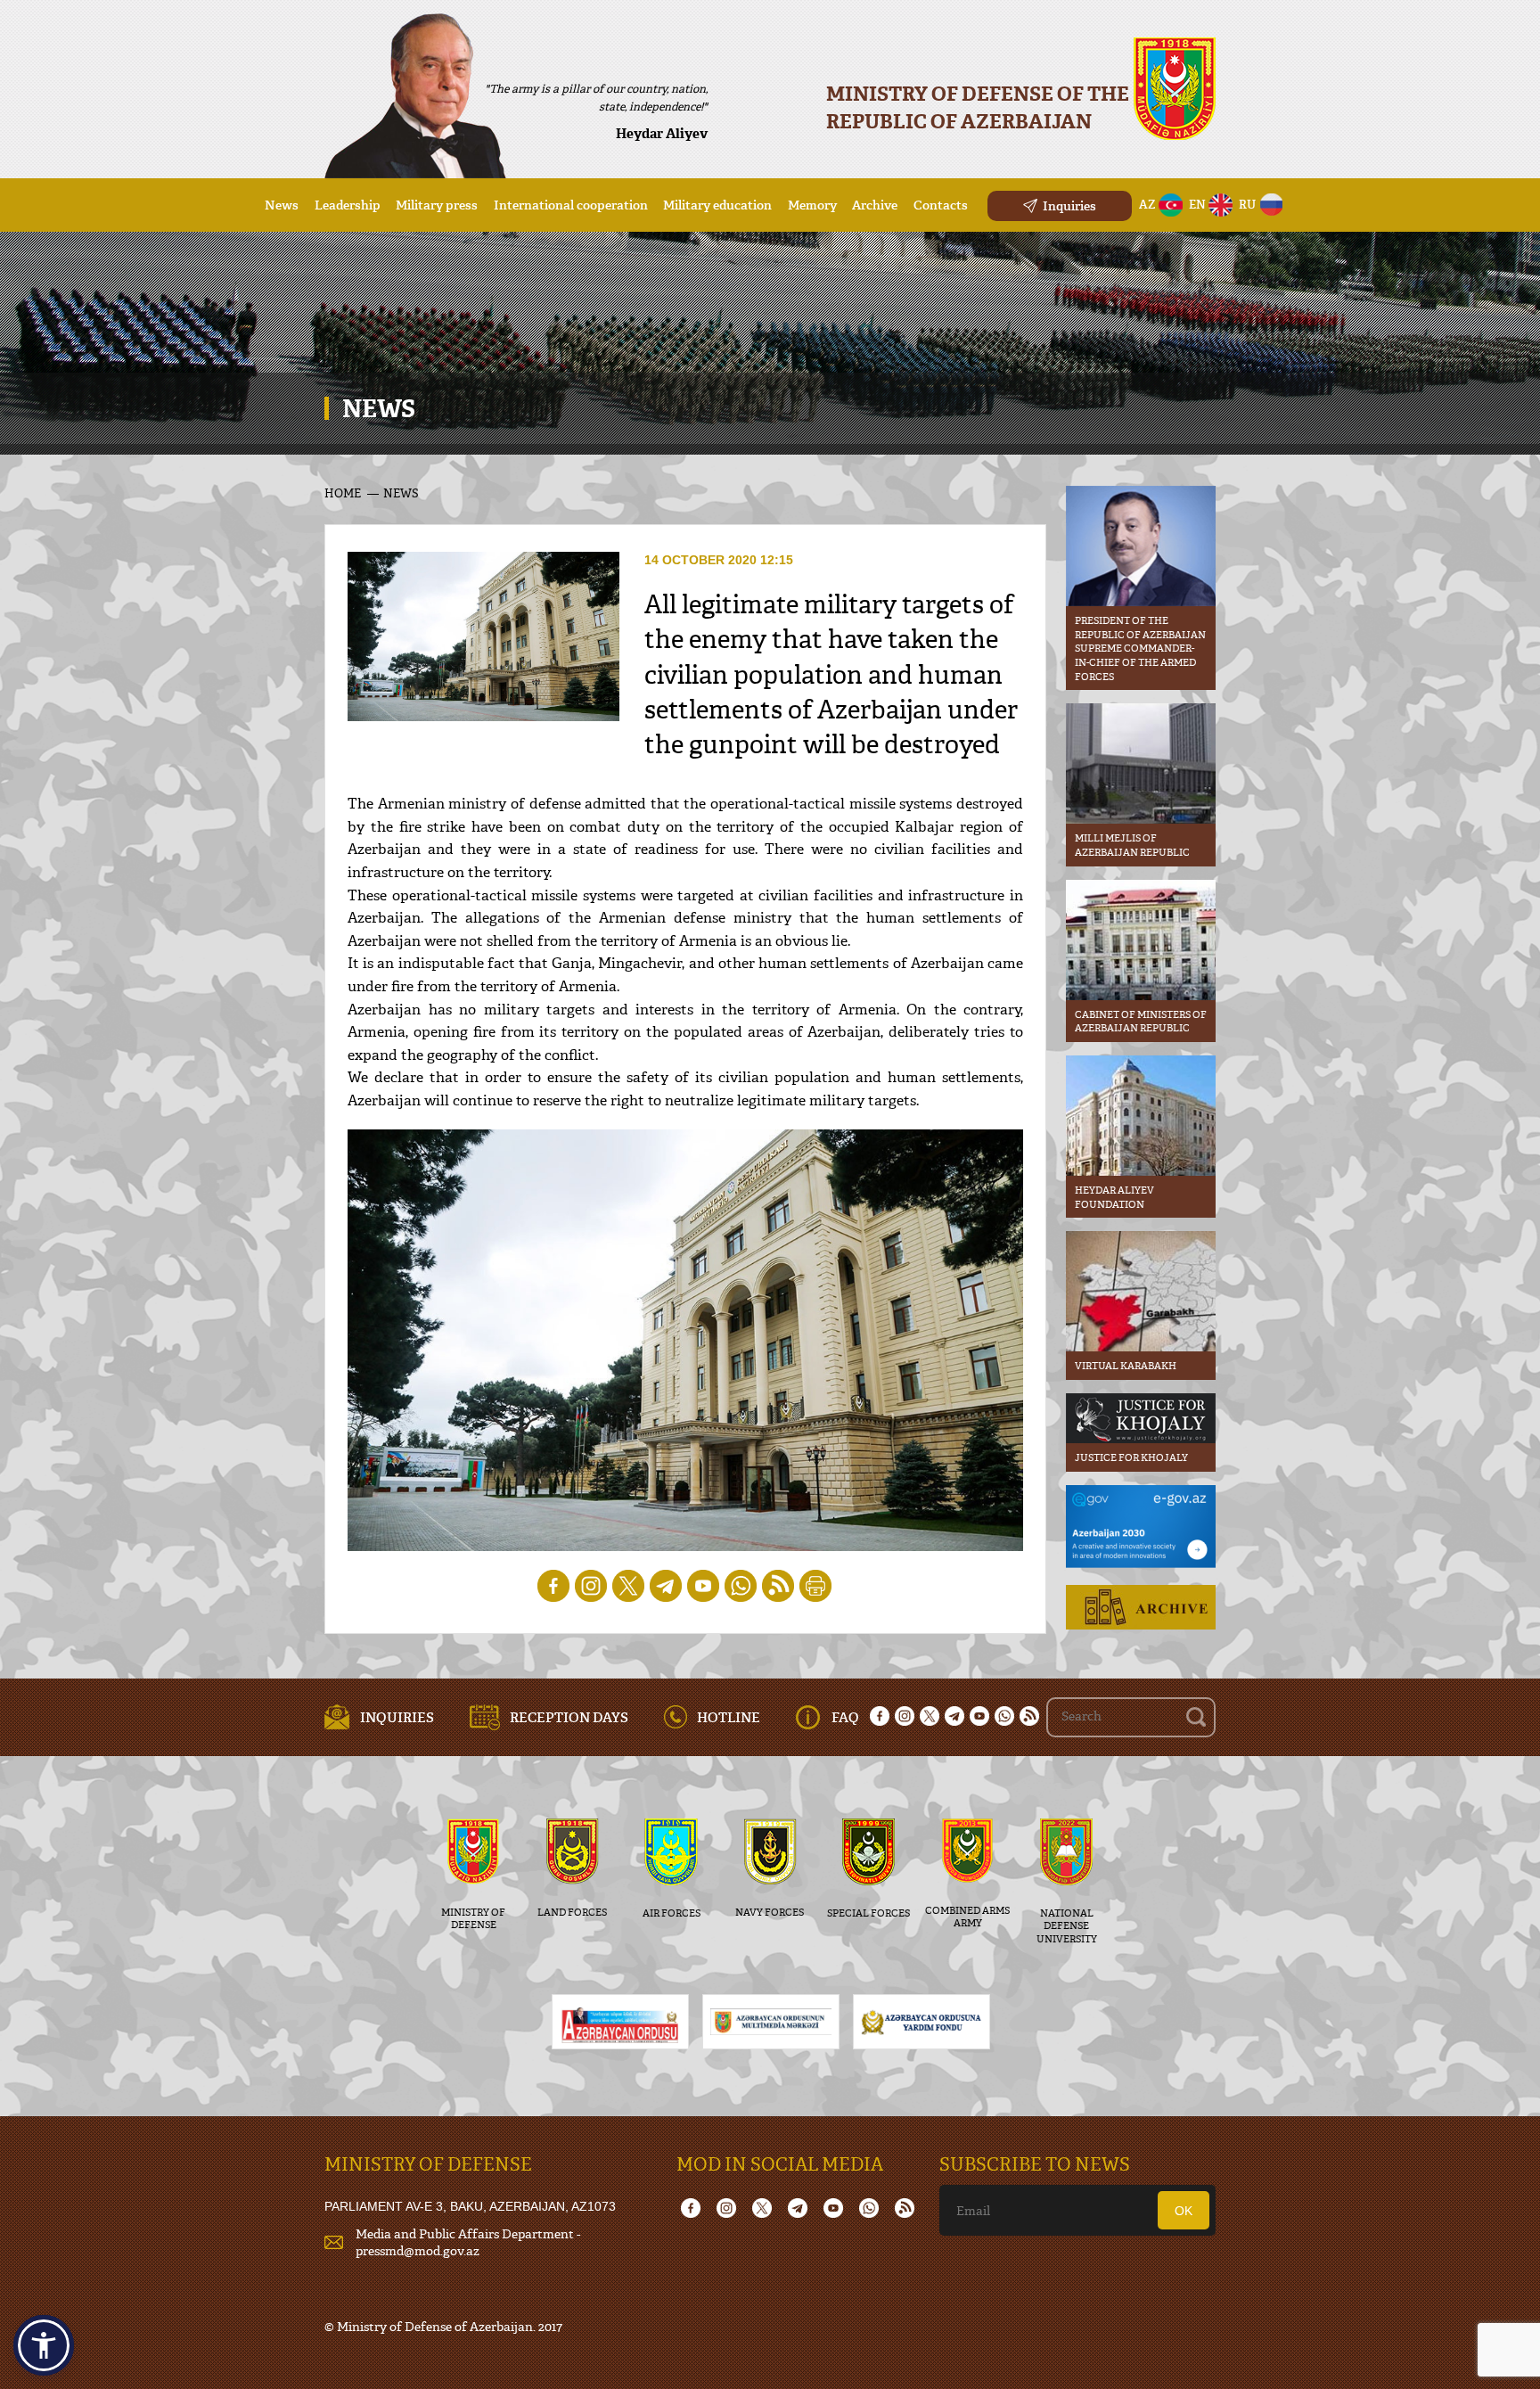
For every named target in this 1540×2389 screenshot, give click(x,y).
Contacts (941, 205)
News (282, 205)
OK (1184, 2211)
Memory (812, 205)
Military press (437, 205)
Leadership (348, 205)
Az (1147, 204)
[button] (44, 2345)
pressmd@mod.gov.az (418, 2250)
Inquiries (1069, 205)
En (1197, 204)
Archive (875, 205)
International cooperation (571, 205)
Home (343, 493)
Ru (1247, 204)
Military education (717, 205)
